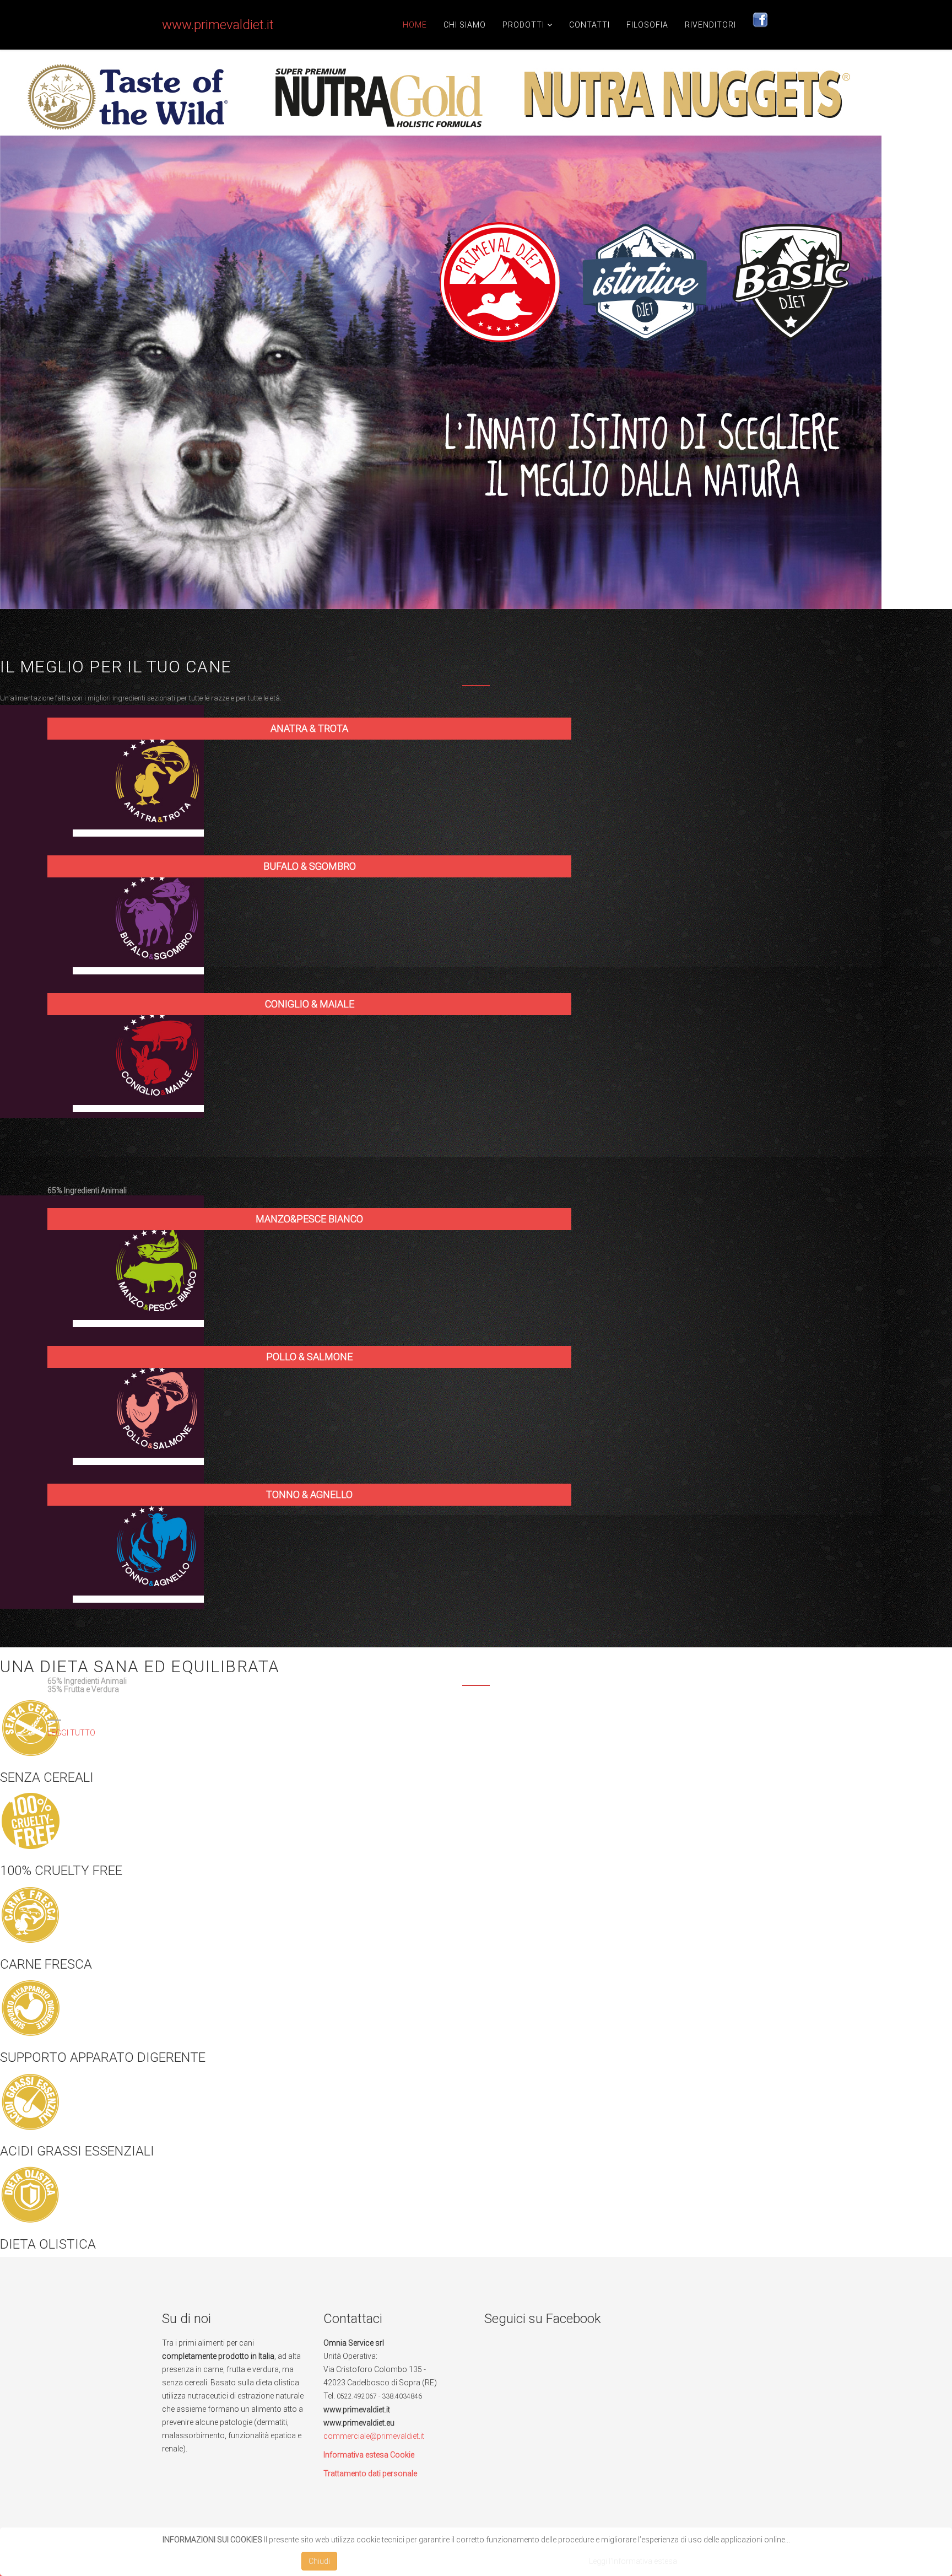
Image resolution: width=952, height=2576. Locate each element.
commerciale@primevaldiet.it (374, 2436)
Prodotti (523, 25)
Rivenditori (710, 25)
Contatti (589, 25)
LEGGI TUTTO (71, 1733)
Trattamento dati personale (370, 2473)
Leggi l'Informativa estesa (633, 2561)
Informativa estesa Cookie (369, 2455)
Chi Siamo (465, 25)
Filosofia (647, 25)
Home (415, 25)
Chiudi (319, 2561)
